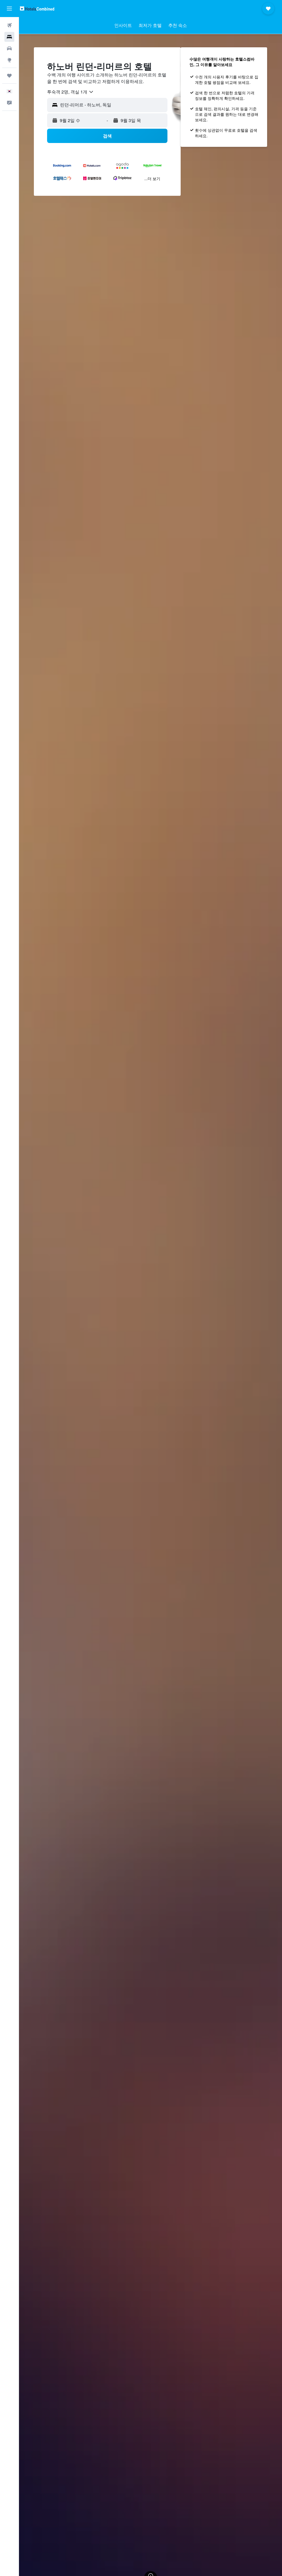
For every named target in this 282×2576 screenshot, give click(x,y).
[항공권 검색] (9, 25)
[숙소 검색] (9, 37)
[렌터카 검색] (9, 48)
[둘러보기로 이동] (9, 60)
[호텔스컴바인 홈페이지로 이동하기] (37, 8)
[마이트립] (9, 76)
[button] (9, 9)
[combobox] (70, 92)
